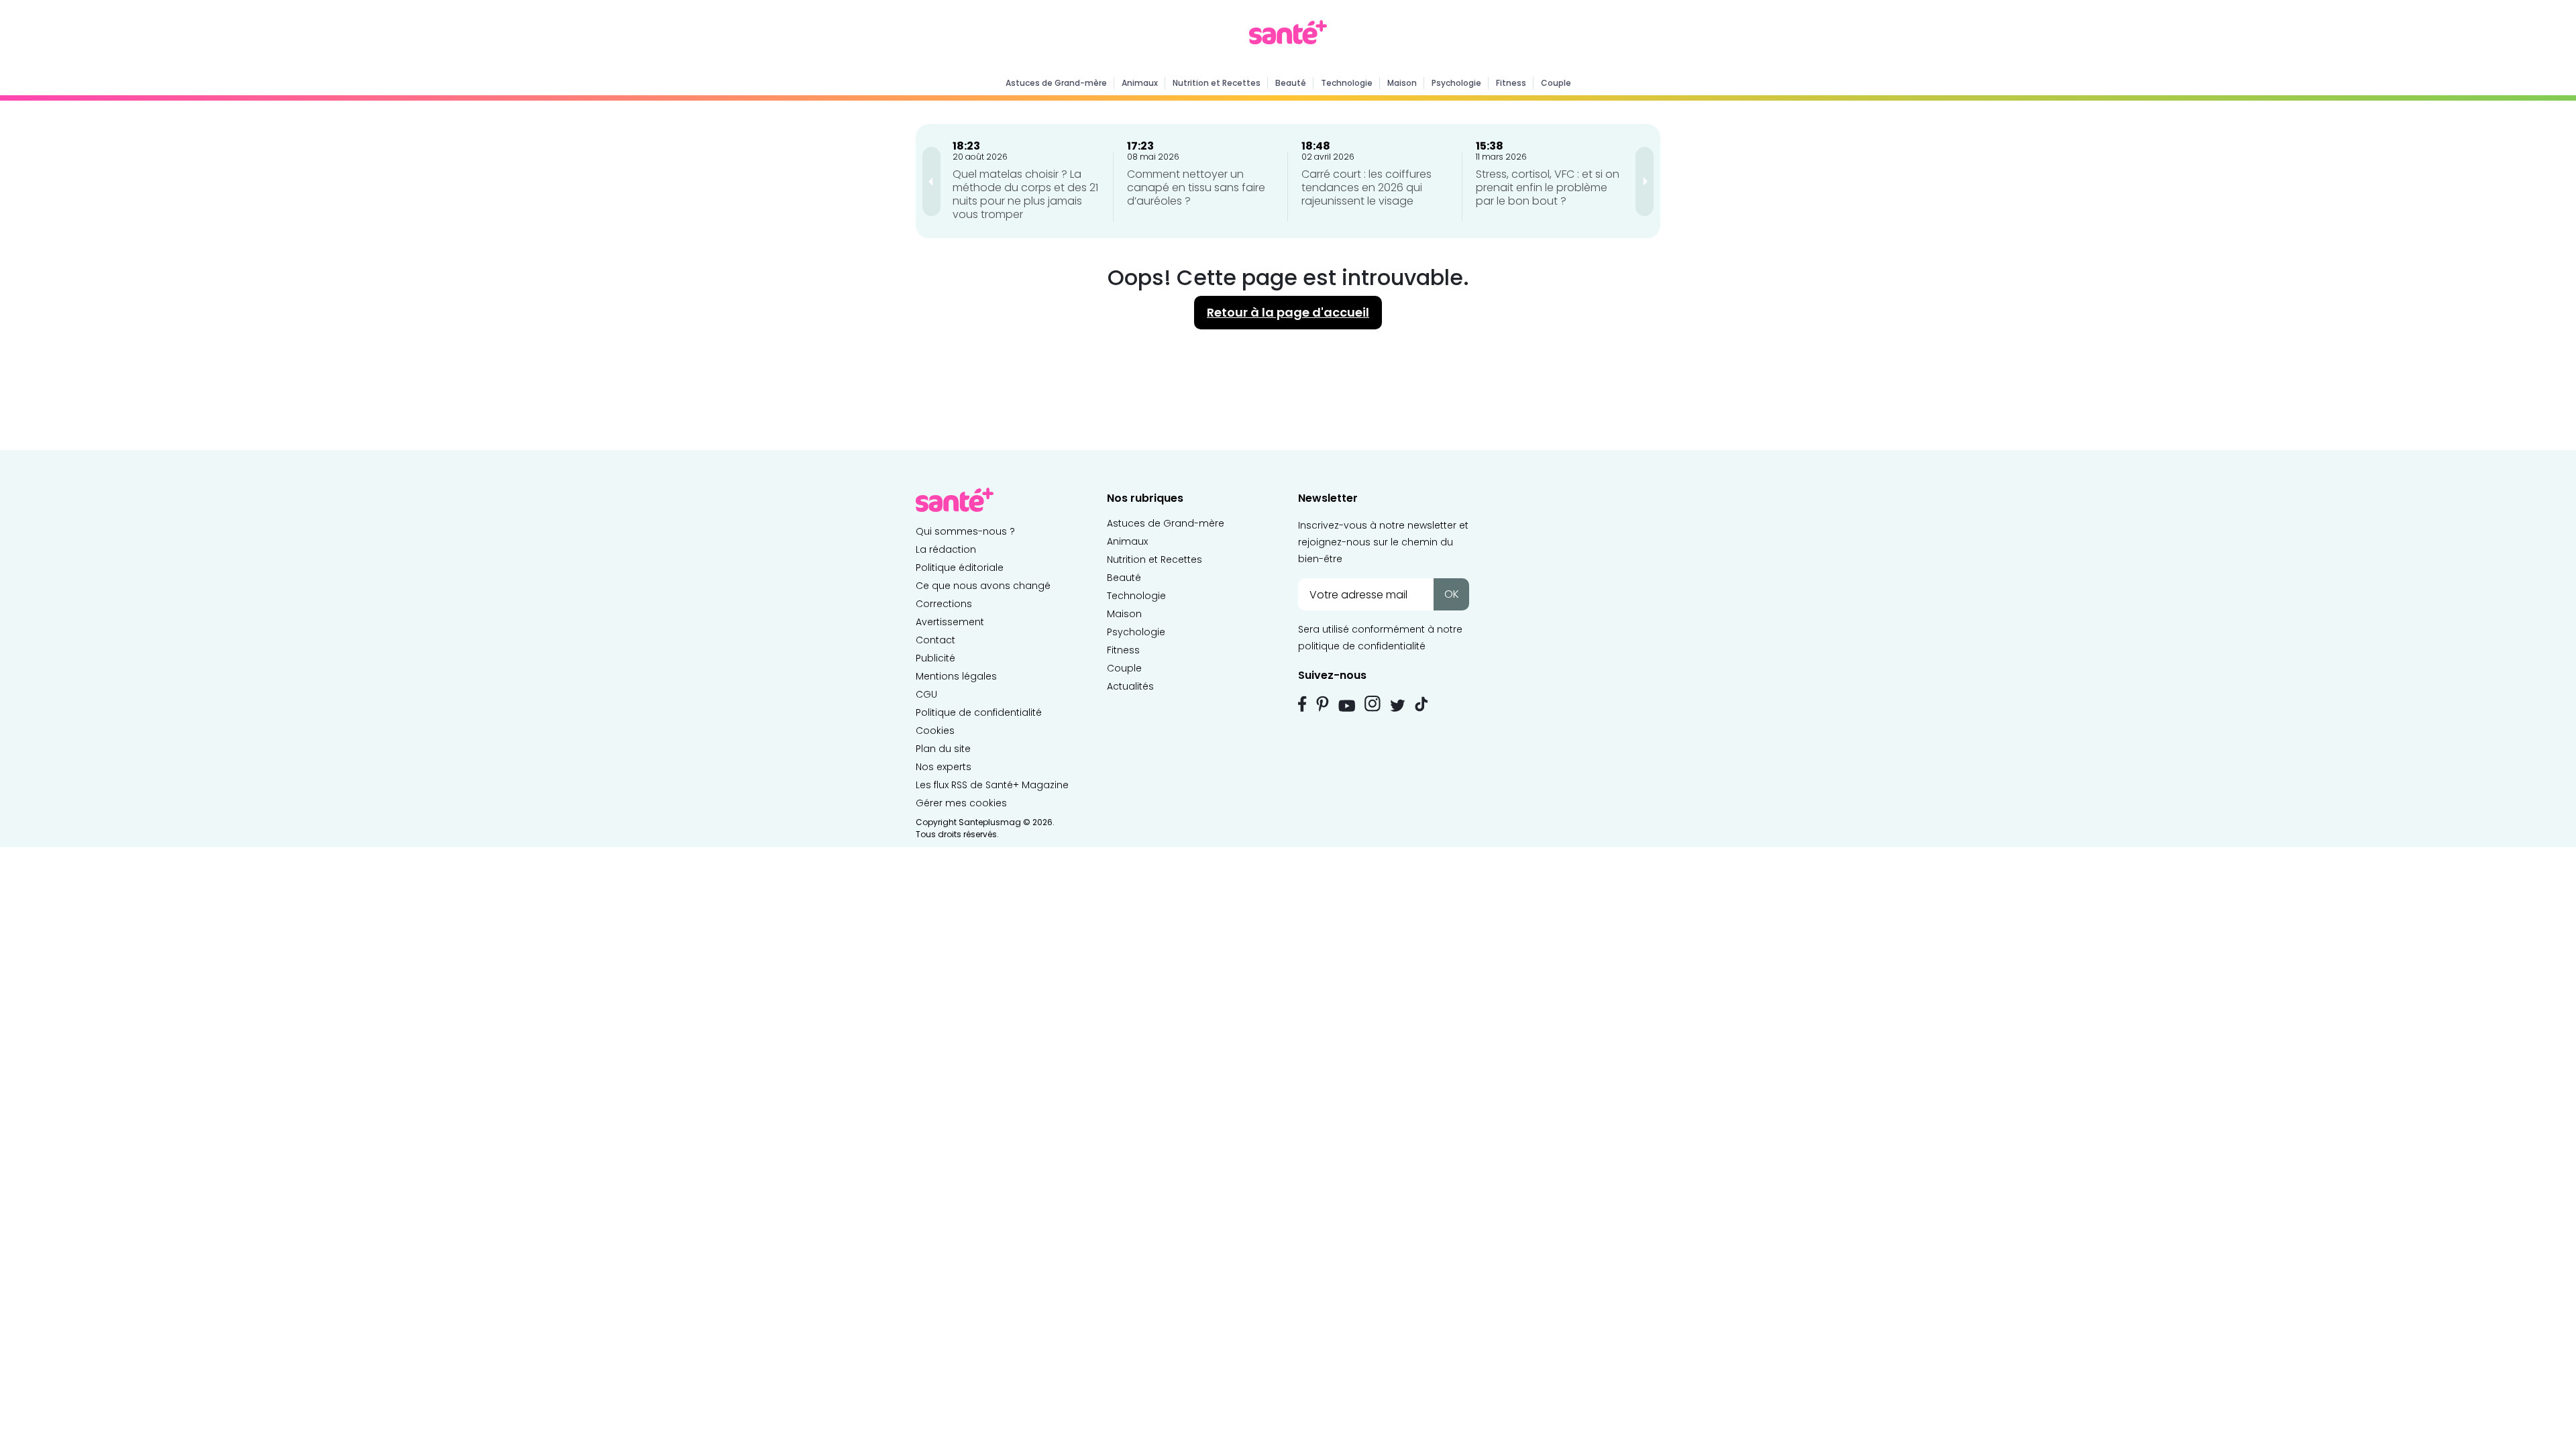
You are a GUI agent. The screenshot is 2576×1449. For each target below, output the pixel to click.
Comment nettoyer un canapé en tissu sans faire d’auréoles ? (1196, 187)
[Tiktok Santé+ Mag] (1421, 703)
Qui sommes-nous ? (965, 531)
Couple (1556, 83)
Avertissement (950, 622)
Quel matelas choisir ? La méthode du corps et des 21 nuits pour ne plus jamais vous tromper (1025, 194)
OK (1452, 594)
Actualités (1130, 686)
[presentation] (931, 181)
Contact (935, 640)
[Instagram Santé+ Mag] (1373, 704)
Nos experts (944, 767)
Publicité (935, 658)
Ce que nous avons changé (983, 586)
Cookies (935, 731)
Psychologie (1456, 83)
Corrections (944, 604)
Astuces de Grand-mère (1056, 83)
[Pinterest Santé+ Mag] (1323, 704)
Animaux (1140, 83)
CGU (926, 694)
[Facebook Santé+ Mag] (1302, 704)
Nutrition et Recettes (1217, 83)
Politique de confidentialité (979, 712)
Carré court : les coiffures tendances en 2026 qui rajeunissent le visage (1366, 187)
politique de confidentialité (1362, 646)
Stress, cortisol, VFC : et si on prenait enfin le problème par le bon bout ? (1548, 187)
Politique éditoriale (960, 568)
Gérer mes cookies (961, 803)
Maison (1402, 83)
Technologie (1347, 83)
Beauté (1291, 83)
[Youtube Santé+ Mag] (1347, 706)
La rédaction (946, 549)
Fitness (1511, 83)
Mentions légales (956, 676)
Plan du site (943, 749)
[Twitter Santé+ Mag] (1398, 705)
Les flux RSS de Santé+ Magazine (992, 785)
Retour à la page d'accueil (1288, 312)
